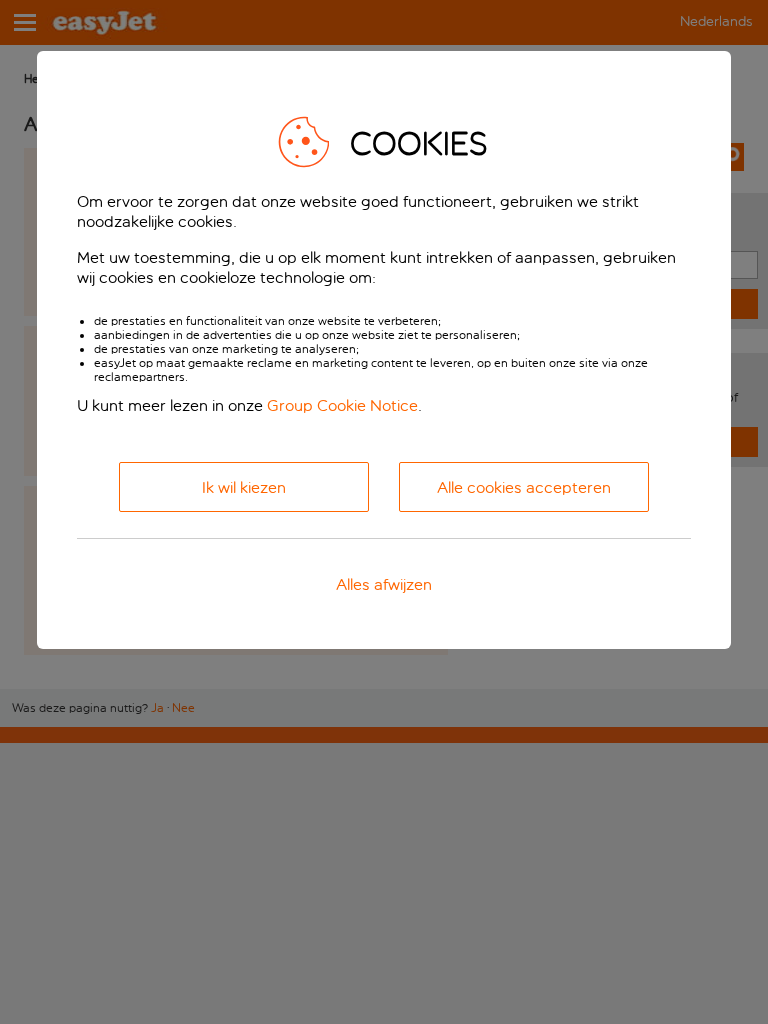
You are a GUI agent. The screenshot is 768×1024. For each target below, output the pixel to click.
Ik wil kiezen (244, 487)
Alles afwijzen (384, 584)
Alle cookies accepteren (524, 487)
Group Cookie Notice (342, 405)
